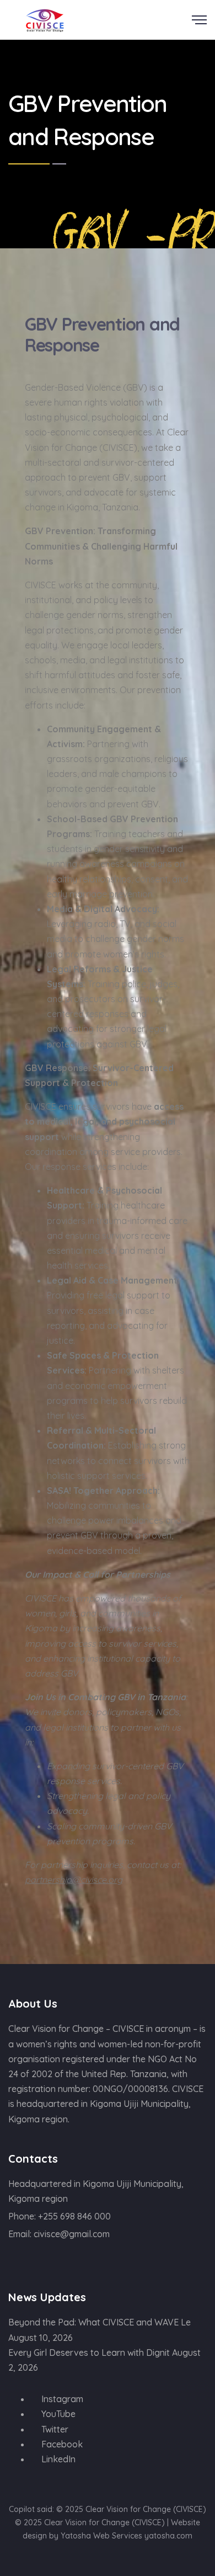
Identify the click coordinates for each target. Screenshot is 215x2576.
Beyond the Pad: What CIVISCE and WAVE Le (100, 2322)
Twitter (54, 2429)
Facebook (61, 2444)
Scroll (204, 7)
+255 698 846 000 (74, 2216)
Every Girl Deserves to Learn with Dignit (89, 2353)
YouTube (57, 2414)
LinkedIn (57, 2459)
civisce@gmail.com (72, 2234)
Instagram (61, 2399)
